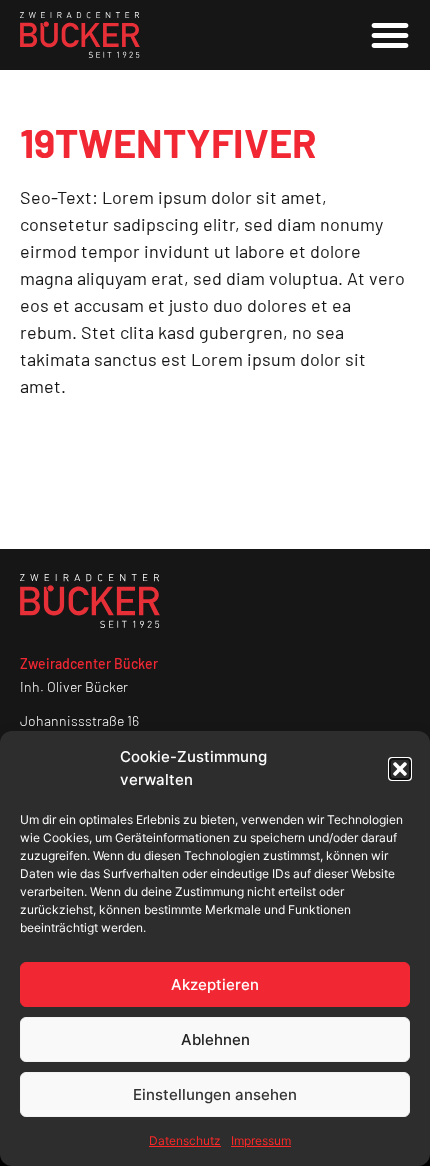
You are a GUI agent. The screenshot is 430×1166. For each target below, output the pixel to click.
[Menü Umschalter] (390, 35)
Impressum (261, 1140)
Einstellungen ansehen (215, 1094)
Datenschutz (185, 1140)
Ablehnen (215, 1039)
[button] (400, 769)
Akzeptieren (215, 984)
